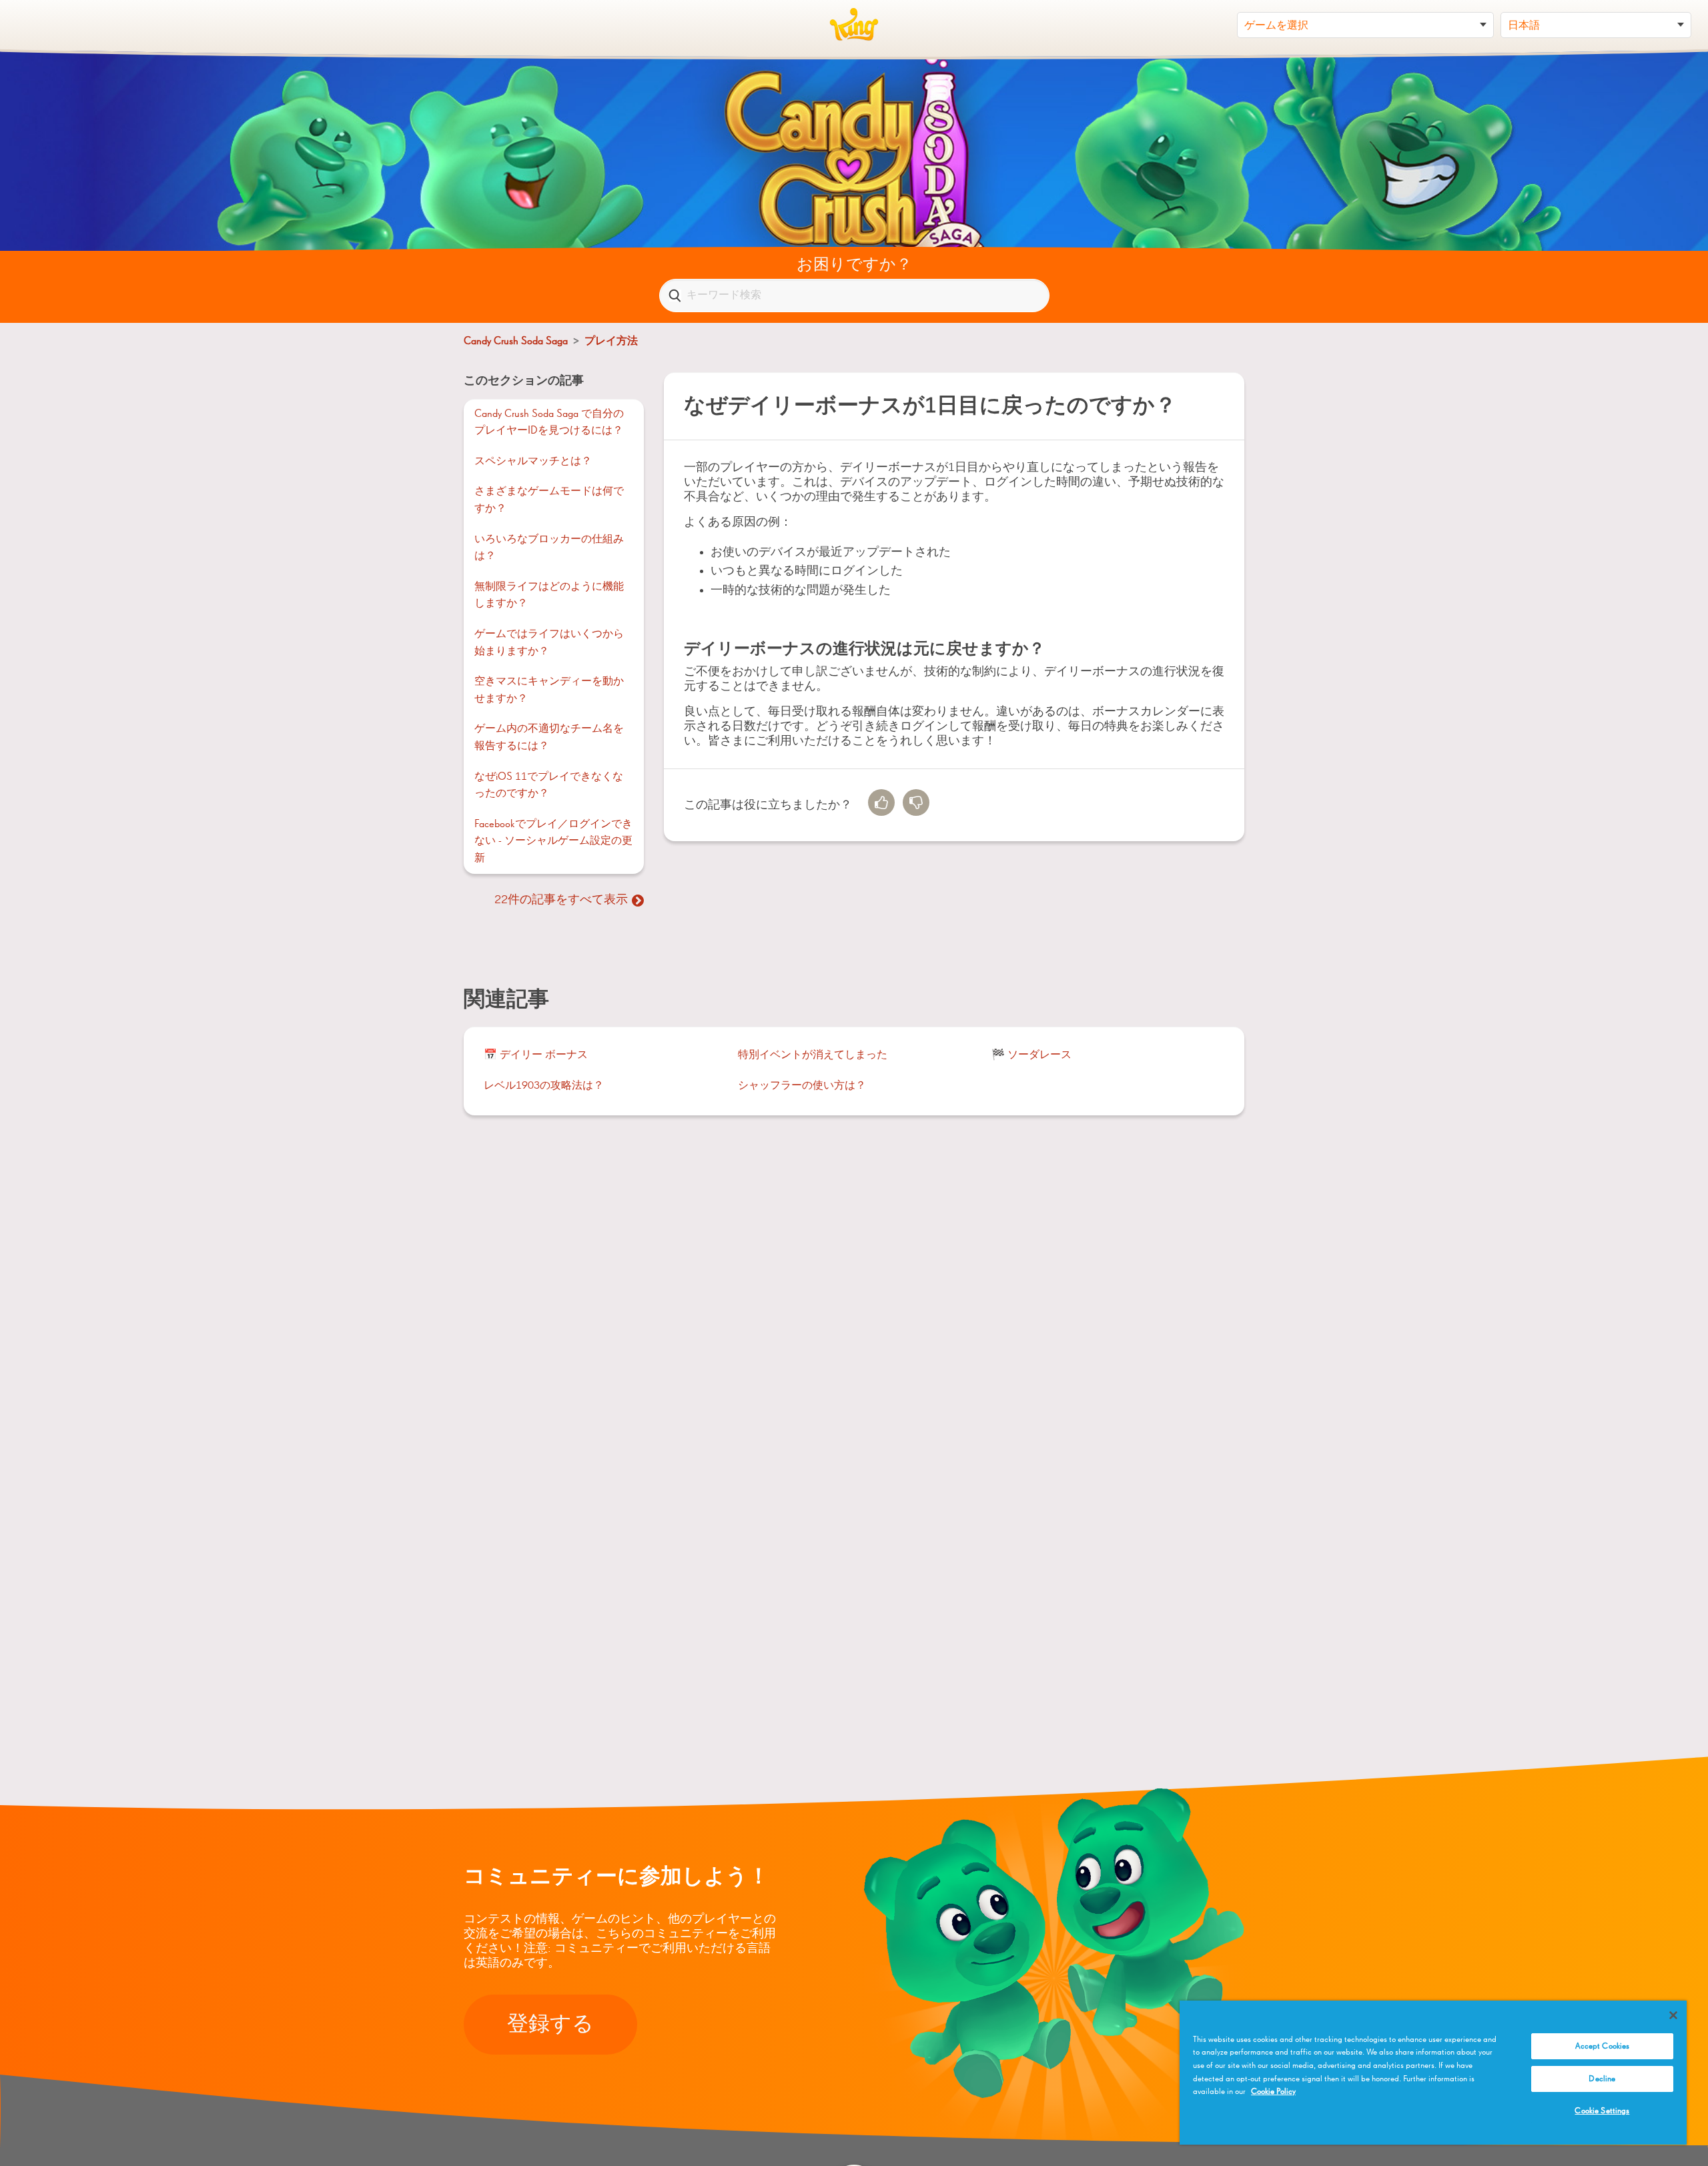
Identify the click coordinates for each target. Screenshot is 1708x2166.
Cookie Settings (1602, 2111)
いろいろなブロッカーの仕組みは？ (549, 548)
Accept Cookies (1603, 2046)
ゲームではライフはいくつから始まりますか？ (549, 643)
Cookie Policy (1273, 2092)
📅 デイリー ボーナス (536, 1055)
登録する (550, 2025)
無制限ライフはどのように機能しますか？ (549, 596)
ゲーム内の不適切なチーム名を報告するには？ (549, 738)
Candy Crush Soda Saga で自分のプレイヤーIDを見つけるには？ (549, 423)
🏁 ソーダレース (1031, 1055)
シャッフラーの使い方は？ (802, 1086)
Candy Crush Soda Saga (516, 342)
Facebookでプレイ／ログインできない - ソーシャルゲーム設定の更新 (553, 842)
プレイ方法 (611, 342)
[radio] (881, 802)
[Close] (1673, 2015)
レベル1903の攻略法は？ (544, 1086)
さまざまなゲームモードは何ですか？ (549, 500)
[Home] (854, 25)
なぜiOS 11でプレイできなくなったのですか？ (549, 786)
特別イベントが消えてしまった (813, 1055)
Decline (1602, 2079)
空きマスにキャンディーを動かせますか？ (549, 690)
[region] (1433, 2073)
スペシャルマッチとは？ (533, 462)
